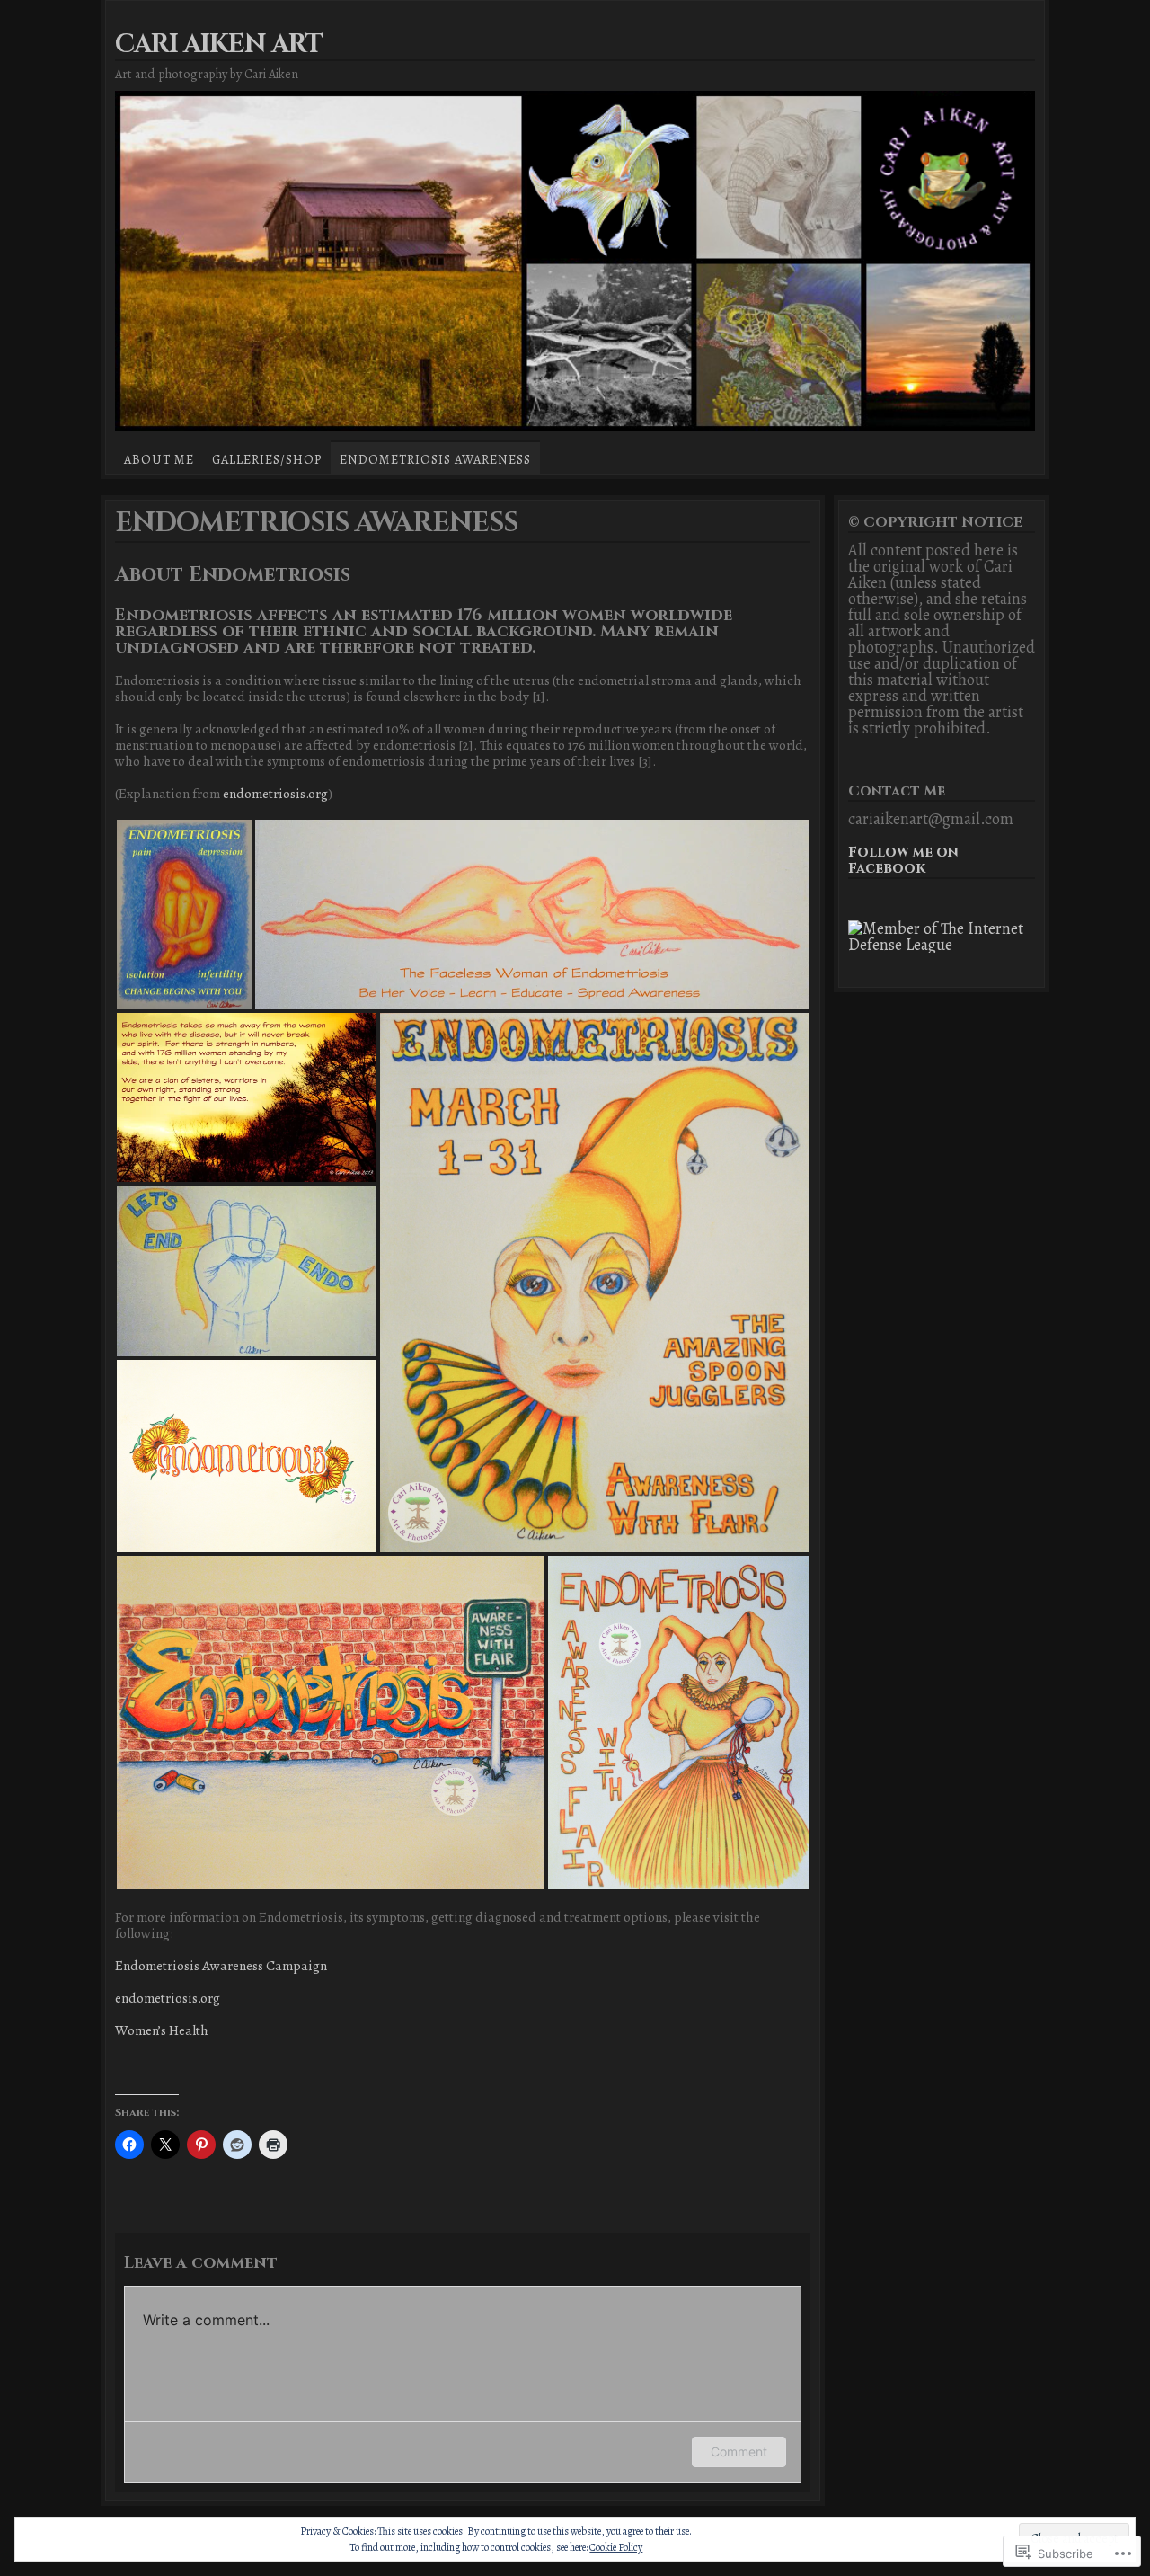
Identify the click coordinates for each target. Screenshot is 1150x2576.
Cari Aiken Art (219, 44)
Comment (739, 2452)
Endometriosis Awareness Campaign (221, 1965)
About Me (159, 459)
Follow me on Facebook (903, 861)
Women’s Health (163, 2030)
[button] (184, 915)
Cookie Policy (616, 2547)
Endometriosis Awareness (435, 459)
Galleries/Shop (267, 459)
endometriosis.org (275, 793)
